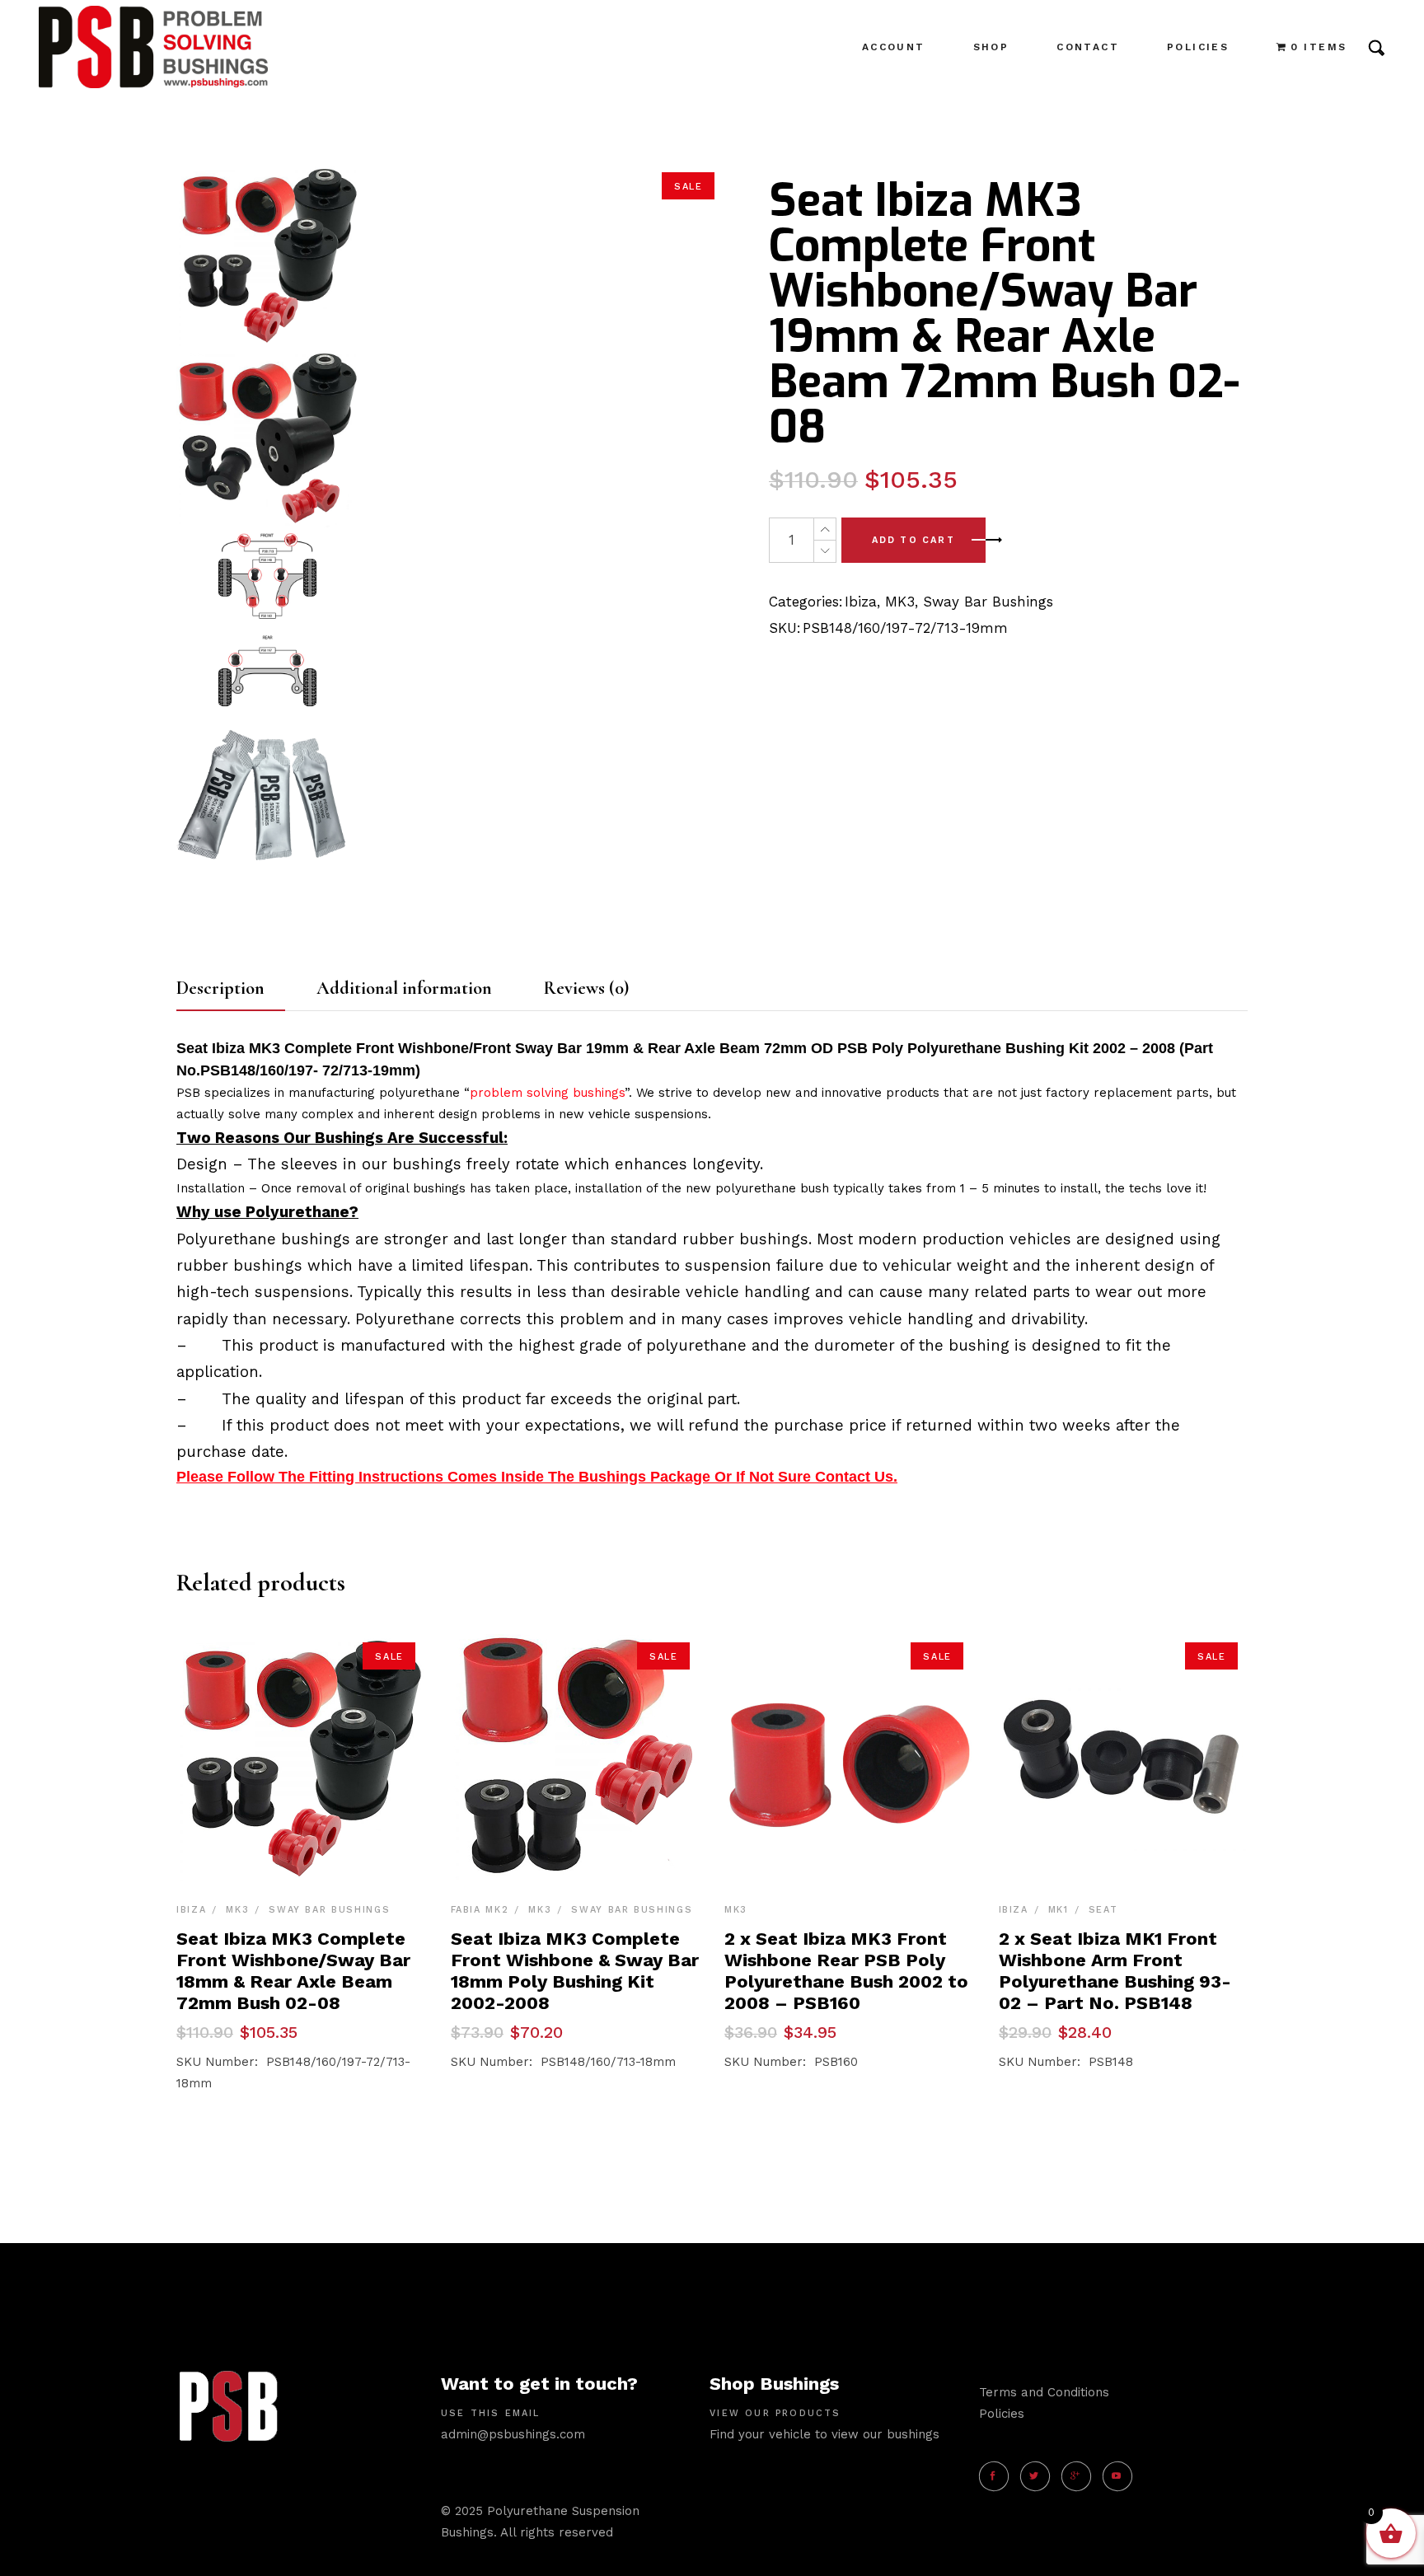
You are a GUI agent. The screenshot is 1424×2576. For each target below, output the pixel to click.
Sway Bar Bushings (988, 602)
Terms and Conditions (1044, 2392)
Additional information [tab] (404, 988)
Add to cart (913, 540)
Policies (1002, 2414)
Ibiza (861, 602)
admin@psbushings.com (513, 2434)
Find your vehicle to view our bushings (824, 2434)
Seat (1103, 1910)
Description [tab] (220, 988)
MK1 (1059, 1910)
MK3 (900, 602)
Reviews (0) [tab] (586, 988)
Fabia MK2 (480, 1910)
